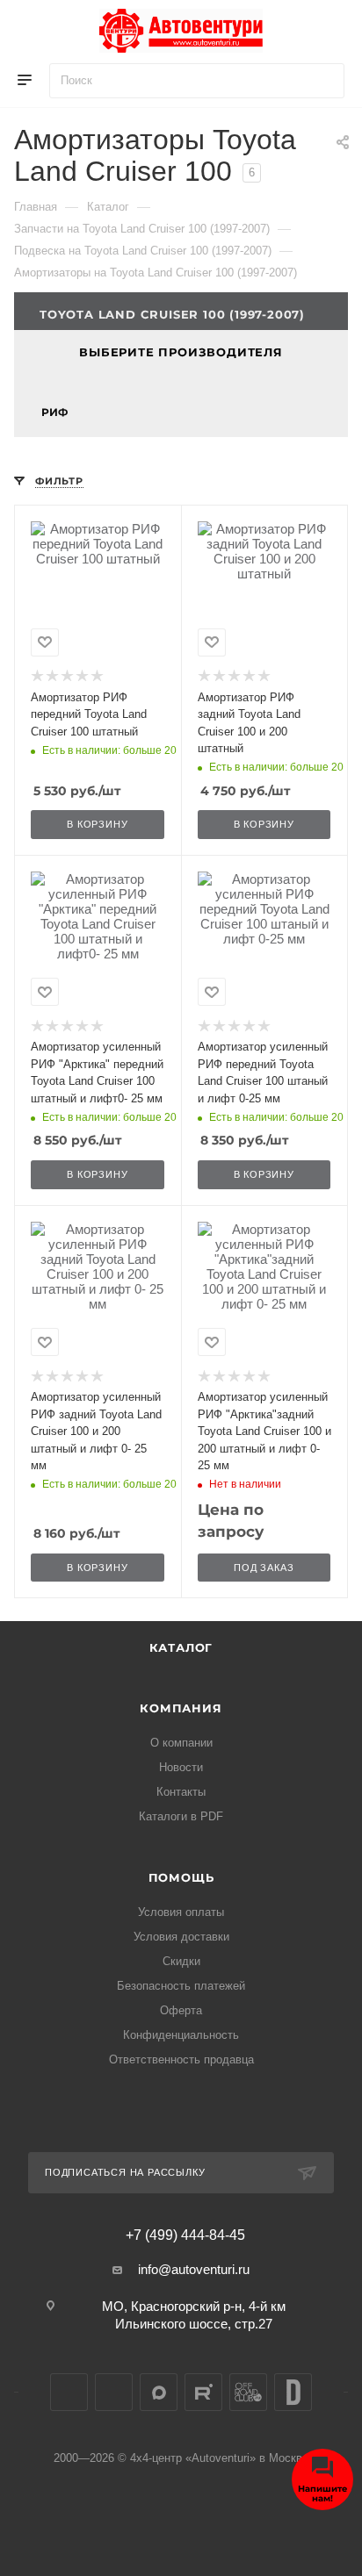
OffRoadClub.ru (248, 2392)
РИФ (54, 412)
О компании (181, 1743)
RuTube (203, 2392)
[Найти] (323, 81)
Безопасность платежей (181, 1986)
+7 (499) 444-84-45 (185, 2235)
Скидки (181, 1961)
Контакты (181, 1792)
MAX (159, 2392)
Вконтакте (69, 2392)
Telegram (114, 2392)
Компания (181, 1708)
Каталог (181, 1647)
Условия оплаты (181, 1912)
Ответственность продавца (181, 2059)
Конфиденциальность (181, 2035)
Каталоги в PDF (181, 1816)
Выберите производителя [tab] (181, 352)
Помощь (181, 1877)
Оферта (181, 2010)
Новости (181, 1767)
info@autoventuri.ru (194, 2269)
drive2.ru (293, 2392)
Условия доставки (181, 1937)
